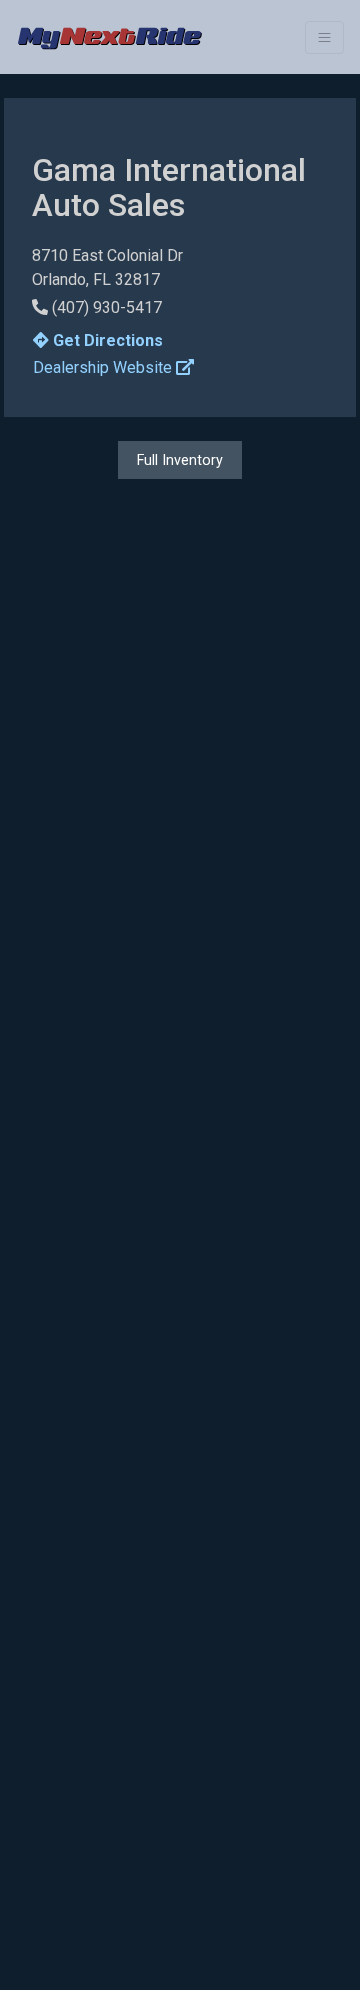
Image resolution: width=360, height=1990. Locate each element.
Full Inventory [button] (180, 460)
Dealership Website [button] (104, 367)
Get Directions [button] (106, 340)
